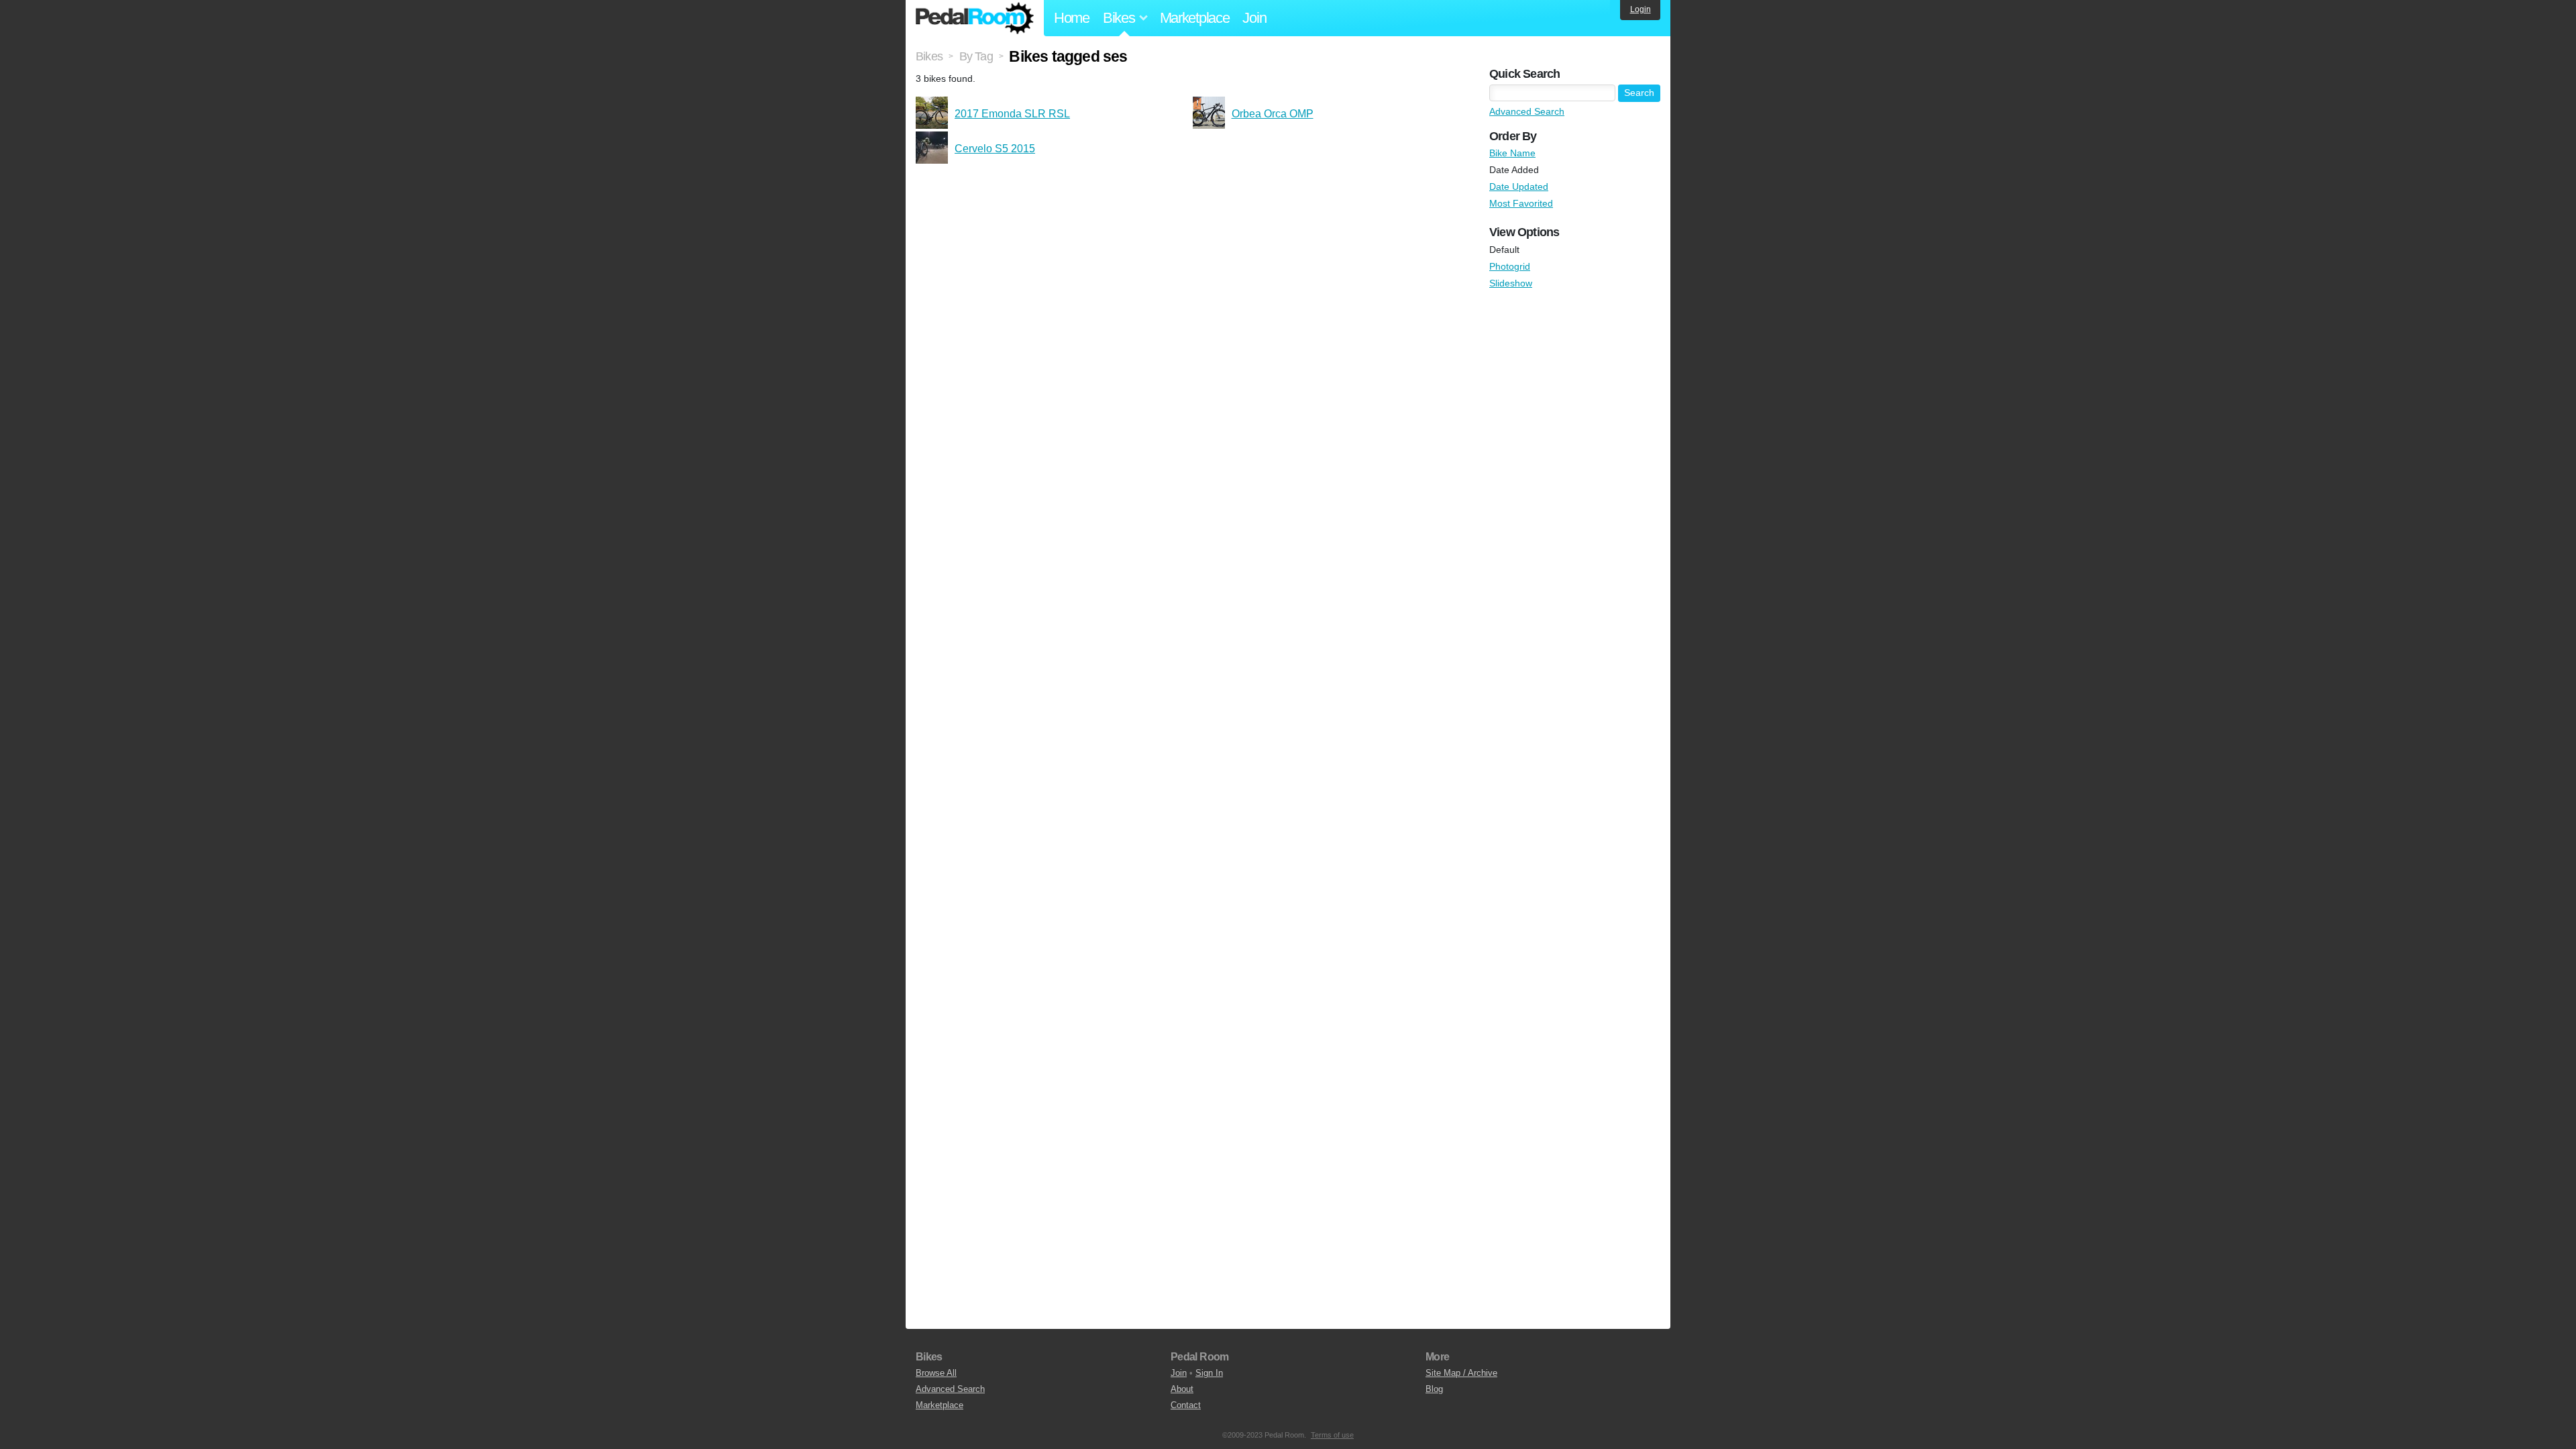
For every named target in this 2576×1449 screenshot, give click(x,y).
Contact (1186, 1405)
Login (1641, 9)
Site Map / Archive (1461, 1373)
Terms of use (1332, 1435)
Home (1072, 18)
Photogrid (1510, 266)
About (1182, 1389)
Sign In (1209, 1373)
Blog (1434, 1389)
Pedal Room (975, 18)
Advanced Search (1527, 111)
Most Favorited (1521, 203)
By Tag (976, 56)
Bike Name (1512, 153)
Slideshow (1511, 283)
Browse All (936, 1373)
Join (1254, 18)
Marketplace (1195, 18)
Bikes (929, 56)
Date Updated (1519, 186)
